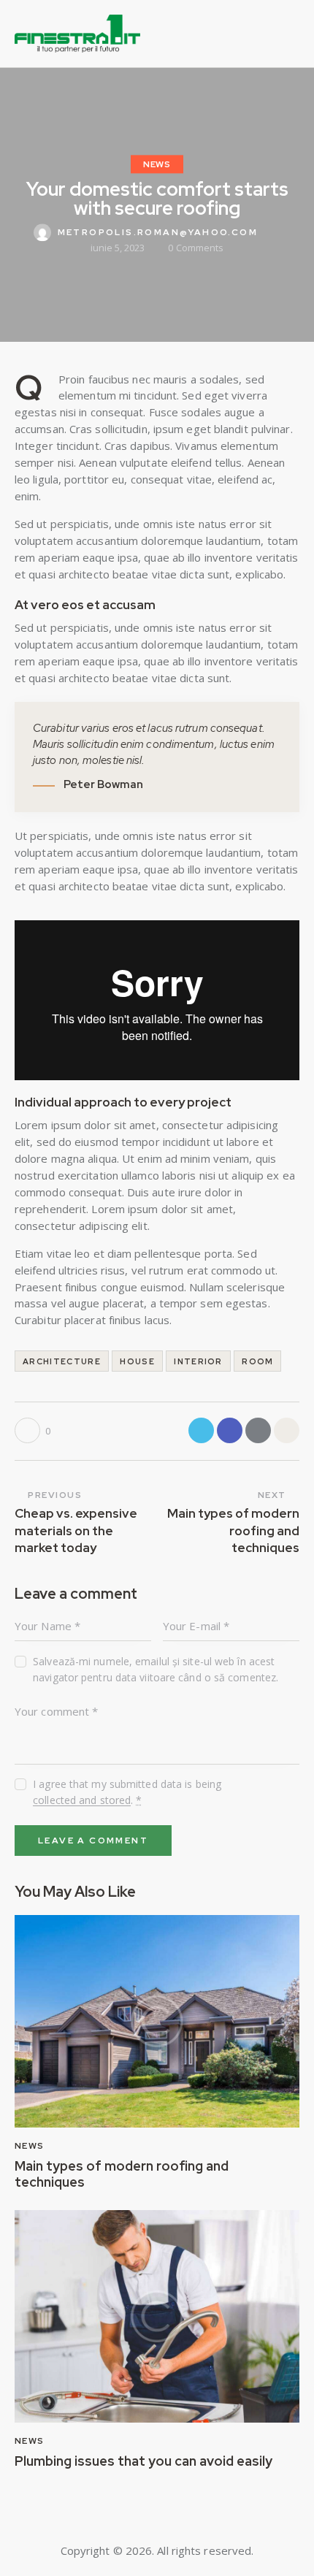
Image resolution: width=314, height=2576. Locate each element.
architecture (62, 1361)
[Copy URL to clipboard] (287, 1430)
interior (198, 1361)
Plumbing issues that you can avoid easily (143, 2461)
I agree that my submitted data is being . (127, 1792)
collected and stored (82, 1801)
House (137, 1361)
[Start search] (290, 36)
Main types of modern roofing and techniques (122, 2174)
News (157, 164)
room (257, 1361)
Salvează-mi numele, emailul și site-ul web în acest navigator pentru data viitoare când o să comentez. (156, 1669)
